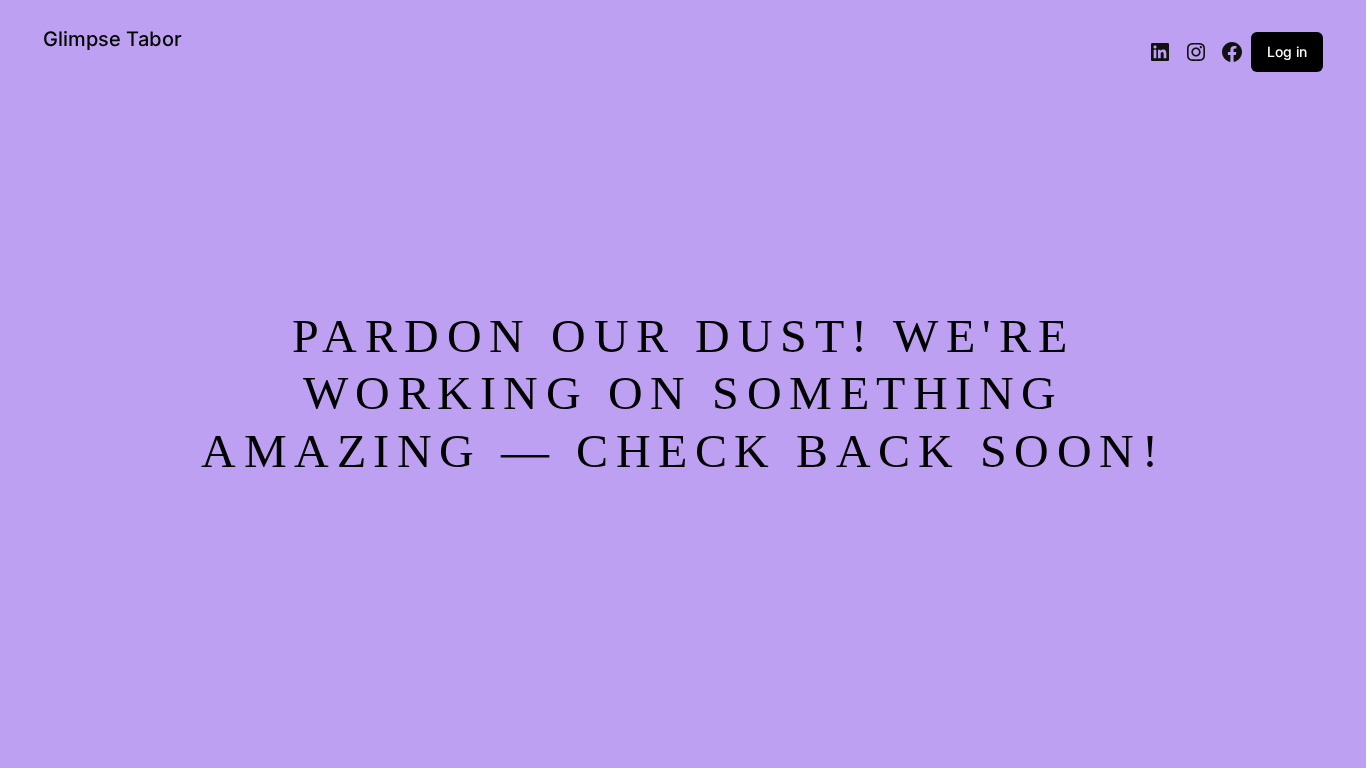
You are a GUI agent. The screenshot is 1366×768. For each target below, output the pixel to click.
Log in (1287, 51)
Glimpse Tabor (112, 39)
